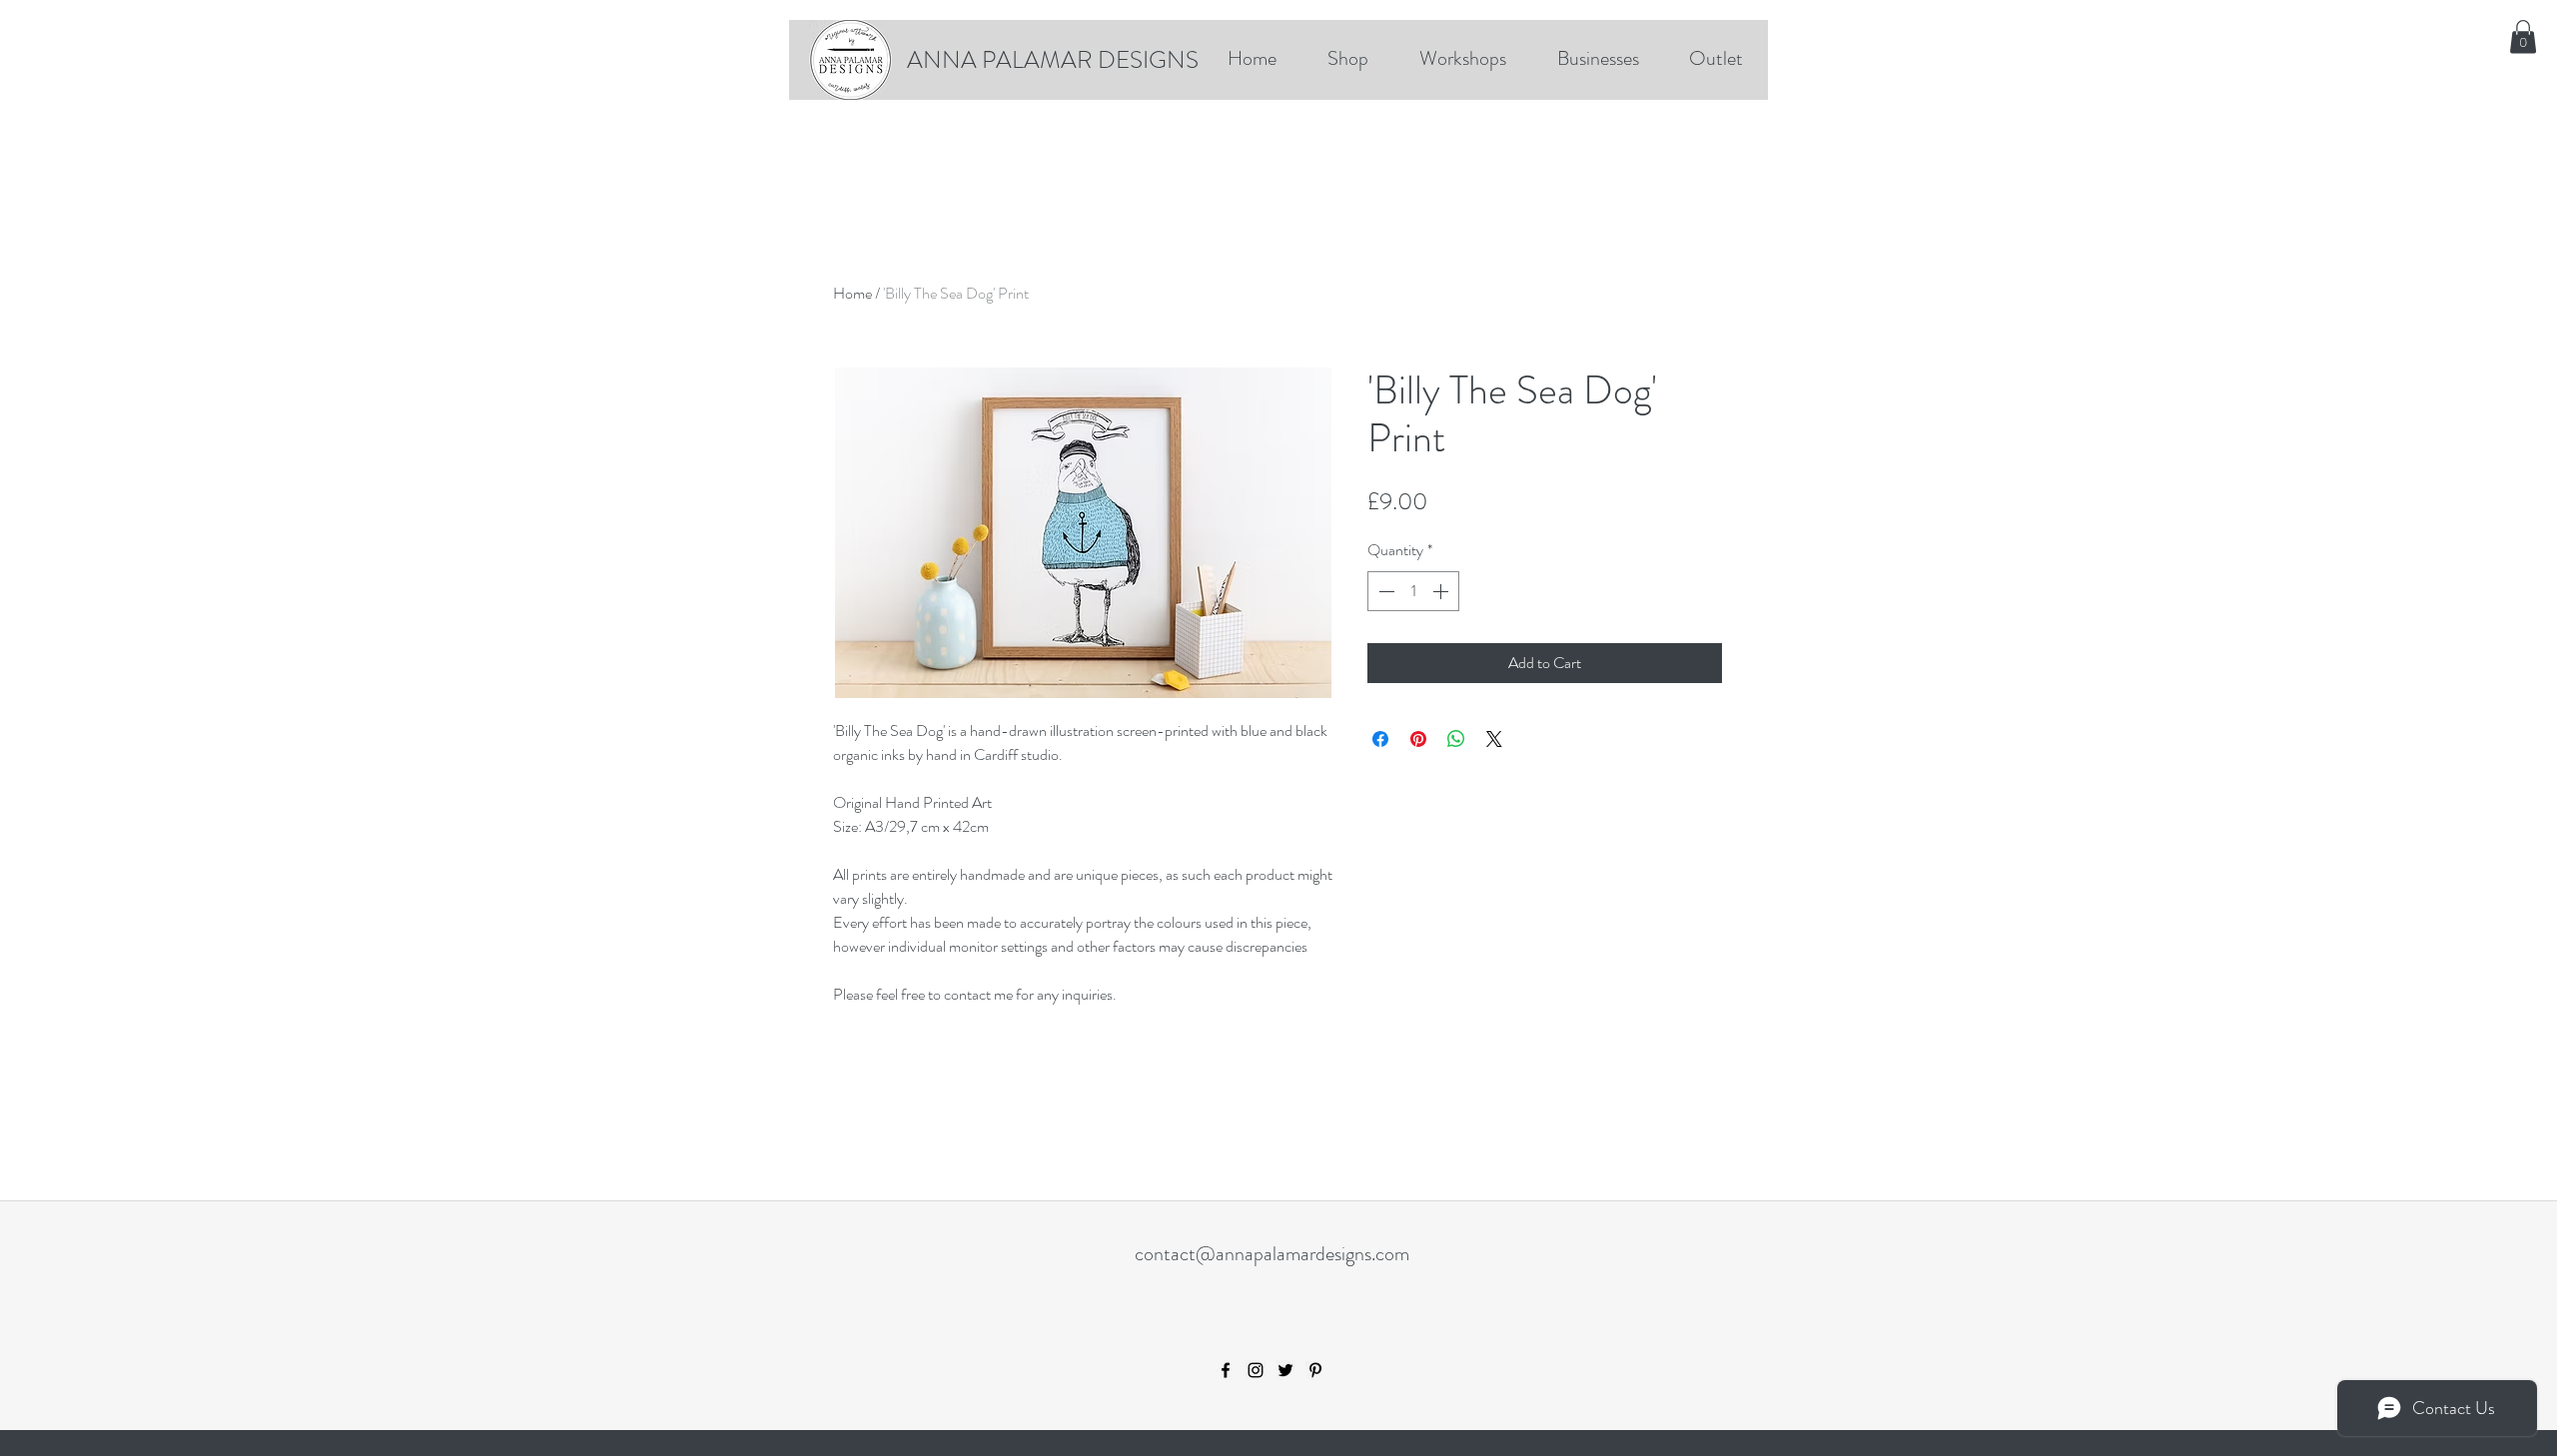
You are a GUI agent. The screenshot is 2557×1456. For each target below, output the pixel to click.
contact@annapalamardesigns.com (1272, 1254)
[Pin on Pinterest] (1418, 739)
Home (852, 293)
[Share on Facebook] (1380, 739)
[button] (2523, 36)
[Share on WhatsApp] (1456, 739)
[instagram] (1256, 1370)
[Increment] (1442, 591)
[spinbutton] (1413, 591)
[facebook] (1226, 1370)
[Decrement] (1384, 591)
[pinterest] (1315, 1370)
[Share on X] (1494, 739)
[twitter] (1285, 1370)
